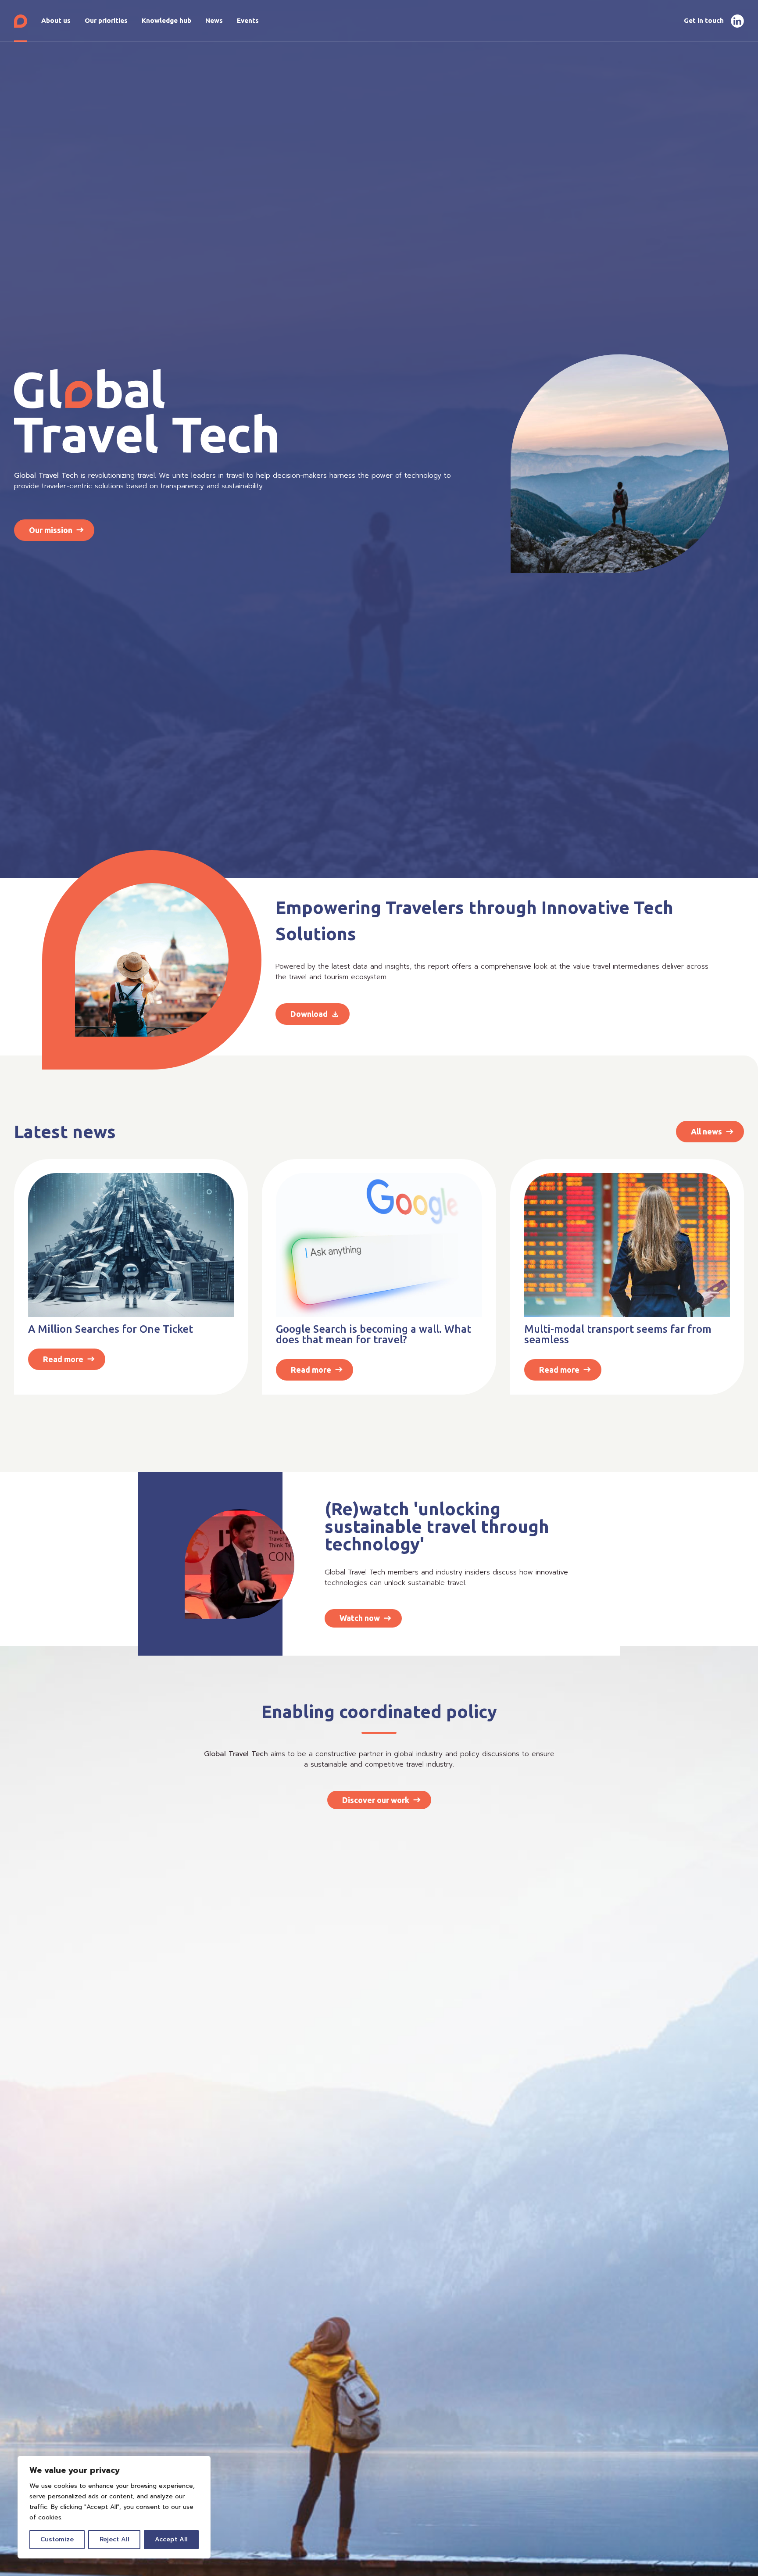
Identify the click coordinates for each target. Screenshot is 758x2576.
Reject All (114, 2539)
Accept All (171, 2539)
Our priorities (106, 20)
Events (248, 20)
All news (706, 1131)
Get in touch (704, 20)
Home (21, 21)
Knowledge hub (166, 20)
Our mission (51, 530)
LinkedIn (737, 21)
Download (309, 1014)
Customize (57, 2539)
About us (56, 20)
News (214, 20)
